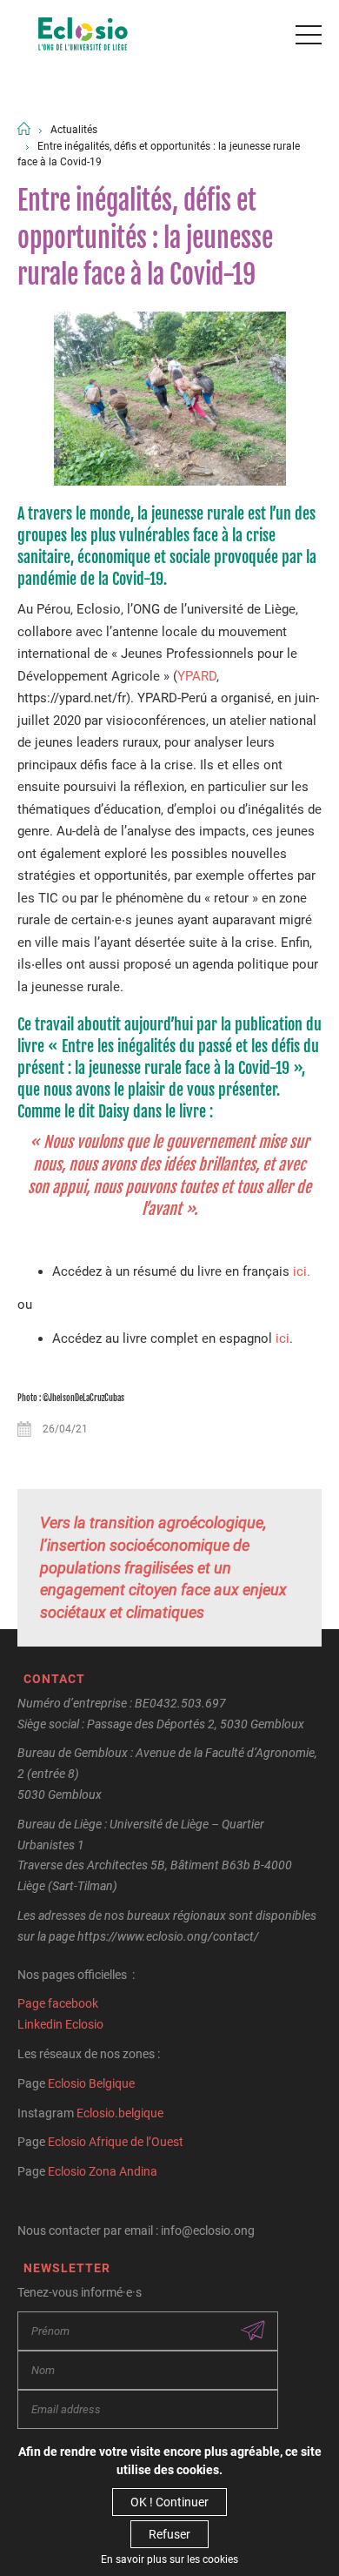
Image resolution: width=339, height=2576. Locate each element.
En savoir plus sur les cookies (169, 2559)
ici (282, 1338)
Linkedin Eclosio (60, 2024)
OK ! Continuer (169, 2502)
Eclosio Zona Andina (103, 2171)
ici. (302, 1271)
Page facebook (58, 2003)
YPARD (197, 676)
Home (24, 128)
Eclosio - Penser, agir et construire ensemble (83, 35)
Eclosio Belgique (91, 2083)
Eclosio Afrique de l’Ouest (116, 2142)
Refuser (169, 2534)
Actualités (74, 130)
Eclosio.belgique (120, 2113)
